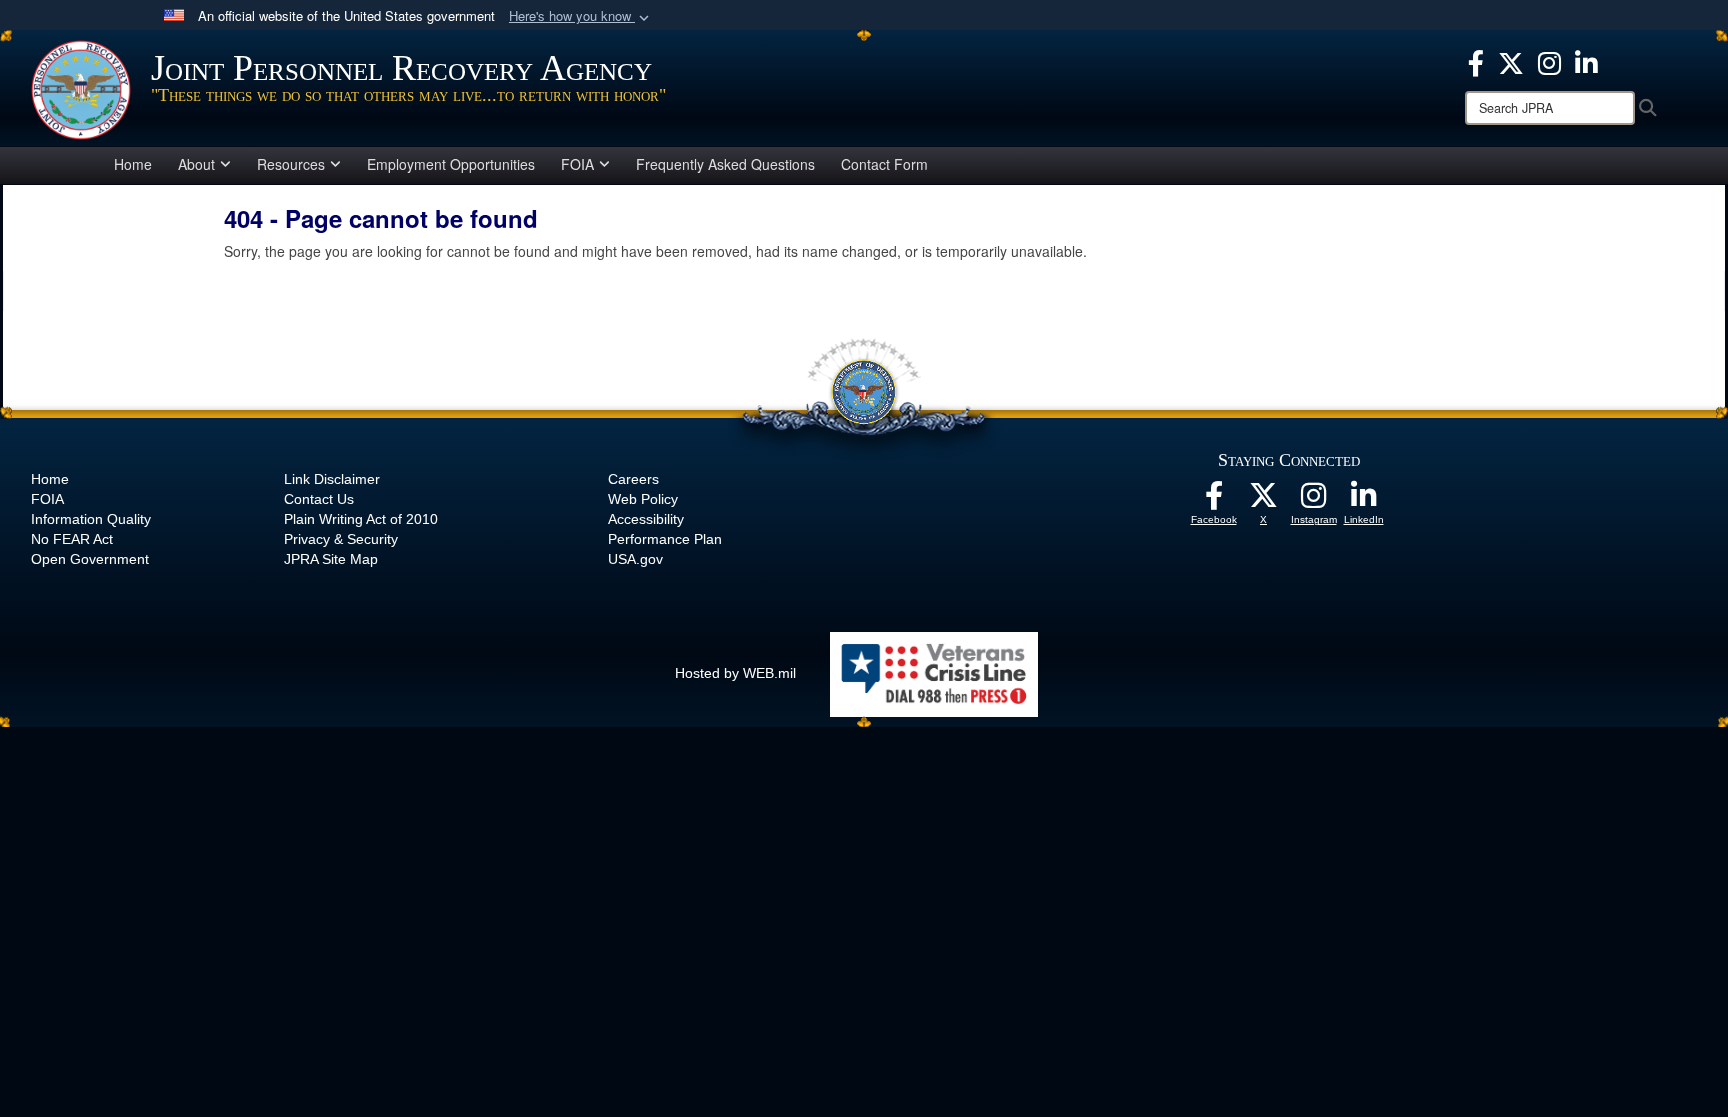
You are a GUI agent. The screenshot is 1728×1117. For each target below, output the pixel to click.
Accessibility (646, 519)
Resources (291, 164)
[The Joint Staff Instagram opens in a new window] (1549, 61)
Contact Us (319, 499)
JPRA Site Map (331, 559)
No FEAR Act (72, 539)
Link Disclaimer (332, 479)
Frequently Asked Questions (725, 164)
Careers (633, 479)
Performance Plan (665, 539)
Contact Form (884, 164)
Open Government (90, 559)
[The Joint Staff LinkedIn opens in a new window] (1586, 61)
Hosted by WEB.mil (735, 673)
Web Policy (643, 499)
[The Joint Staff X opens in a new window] (1511, 61)
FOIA (577, 164)
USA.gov (635, 559)
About (196, 164)
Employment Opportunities (451, 164)
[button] (581, 16)
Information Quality (91, 519)
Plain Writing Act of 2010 (361, 519)
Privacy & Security (341, 539)
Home (133, 164)
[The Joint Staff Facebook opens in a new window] (1476, 61)
